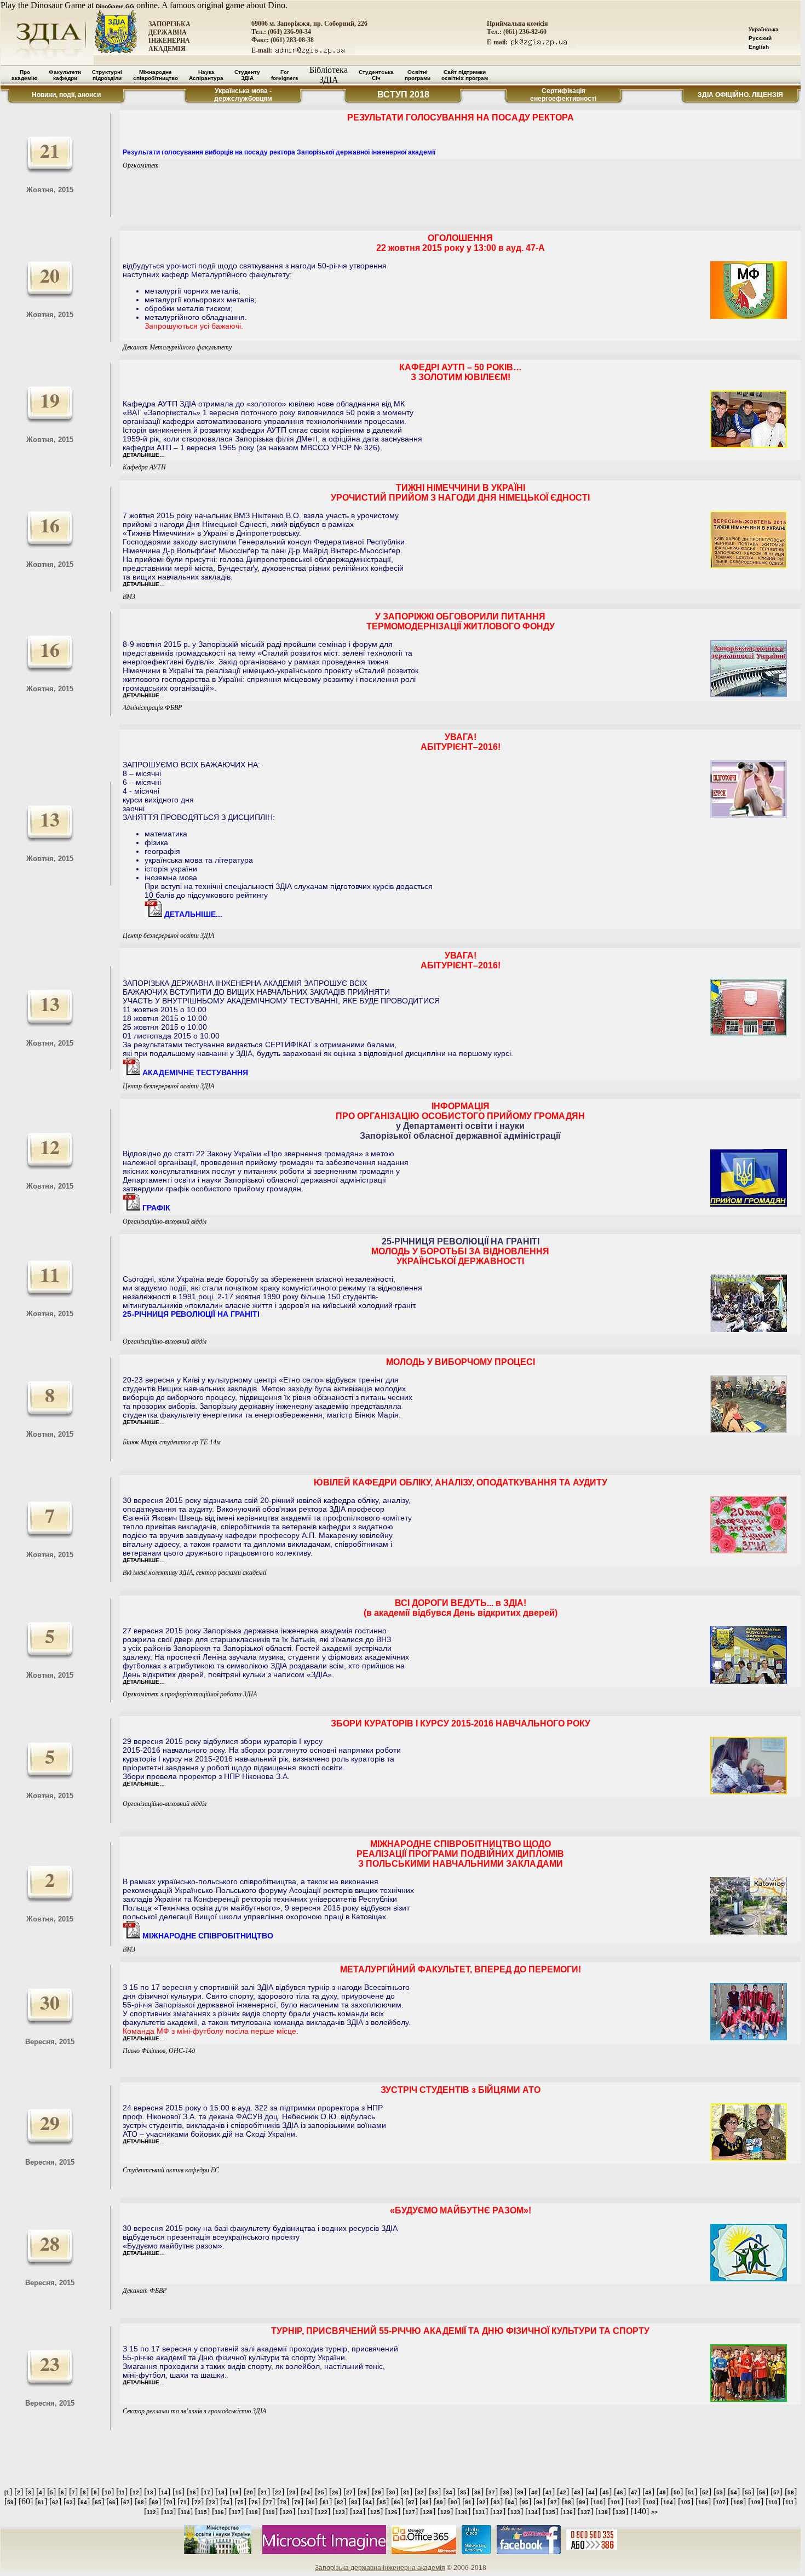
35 (463, 2492)
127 (410, 2512)
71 (183, 2502)
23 (292, 2492)
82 (340, 2502)
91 (468, 2502)
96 (539, 2502)
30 (392, 2492)
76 (255, 2502)
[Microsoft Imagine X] (324, 2552)
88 (426, 2502)
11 (122, 2492)
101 (616, 2502)
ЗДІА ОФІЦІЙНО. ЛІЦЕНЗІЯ (740, 95)
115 (202, 2512)
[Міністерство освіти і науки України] (218, 2552)
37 (492, 2492)
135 (550, 2512)
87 (411, 2502)
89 (440, 2502)
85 (383, 2502)
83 (354, 2502)
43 (577, 2492)
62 (55, 2502)
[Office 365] (424, 2552)
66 (112, 2502)
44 (591, 2492)
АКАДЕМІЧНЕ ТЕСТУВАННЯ (194, 1072)
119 (270, 2512)
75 (240, 2502)
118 (253, 2512)
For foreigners (285, 75)
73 (212, 2502)
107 (721, 2502)
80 (312, 2502)
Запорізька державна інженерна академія (380, 2568)
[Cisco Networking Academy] (476, 2552)
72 (198, 2502)
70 (169, 2502)
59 (10, 2502)
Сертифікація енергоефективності (563, 95)
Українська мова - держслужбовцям (243, 95)
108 (738, 2502)
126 (393, 2512)
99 (582, 2502)
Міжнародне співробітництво (156, 75)
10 (108, 2492)
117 (236, 2512)
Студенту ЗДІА (247, 75)
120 (287, 2512)
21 (264, 2492)
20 (250, 2492)
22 (278, 2492)
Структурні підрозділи (107, 75)
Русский (760, 38)
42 (563, 2492)
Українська (764, 29)
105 (686, 2502)
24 (307, 2492)
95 (525, 2502)
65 (98, 2502)
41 (549, 2492)
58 (791, 2492)
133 (515, 2512)
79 (297, 2502)
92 (482, 2502)
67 (127, 2502)
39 (520, 2492)
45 (606, 2492)
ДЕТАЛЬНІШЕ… (144, 455)
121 (305, 2512)
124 (358, 2512)
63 (70, 2502)
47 (634, 2492)
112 (151, 2512)
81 (326, 2502)
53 (720, 2492)
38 (506, 2492)
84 (369, 2502)
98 (568, 2502)
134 (533, 2512)
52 (705, 2492)
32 (421, 2492)
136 (568, 2512)
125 (375, 2512)
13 (150, 2492)
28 (364, 2492)
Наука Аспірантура (206, 75)
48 (648, 2492)
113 (168, 2512)
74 (226, 2502)
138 (603, 2512)
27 (349, 2492)
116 (219, 2512)
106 (703, 2502)
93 (497, 2502)
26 (335, 2492)
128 (428, 2512)
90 (454, 2502)
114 (185, 2512)
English (759, 47)
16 (193, 2492)
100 (598, 2502)
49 (663, 2492)
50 (677, 2492)
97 (554, 2502)
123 (340, 2512)
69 (155, 2502)
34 (449, 2492)
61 (41, 2502)
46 (620, 2492)
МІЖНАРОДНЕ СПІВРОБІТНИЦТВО (207, 1936)
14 (164, 2492)
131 (480, 2512)
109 (756, 2502)
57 (777, 2492)
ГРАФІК (155, 1208)
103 (651, 2502)
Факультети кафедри (65, 75)
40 (534, 2492)
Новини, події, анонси (66, 95)
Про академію (25, 75)
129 (445, 2512)
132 (498, 2512)
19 (235, 2492)
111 (790, 2502)
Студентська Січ (376, 75)
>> (654, 2512)
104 (668, 2502)
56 (762, 2492)
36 (478, 2492)
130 (463, 2512)
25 (321, 2492)
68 (141, 2502)
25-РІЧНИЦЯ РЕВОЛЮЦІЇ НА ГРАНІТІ (191, 1314)
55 (748, 2492)
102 (633, 2502)
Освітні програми (418, 75)
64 (84, 2502)
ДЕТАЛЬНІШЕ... (192, 914)
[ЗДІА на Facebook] (529, 2552)
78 (283, 2502)
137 (585, 2512)
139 (620, 2512)
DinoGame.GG (115, 6)
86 (397, 2502)
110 (773, 2502)
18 (221, 2492)
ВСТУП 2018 (403, 94)
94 (511, 2502)
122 (323, 2512)
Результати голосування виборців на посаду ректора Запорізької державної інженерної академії (279, 152)
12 (136, 2492)
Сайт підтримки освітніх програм (465, 75)
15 (179, 2492)
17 (207, 2492)
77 (269, 2502)
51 (691, 2492)
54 (734, 2492)
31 (406, 2492)
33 (435, 2492)
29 (378, 2492)
